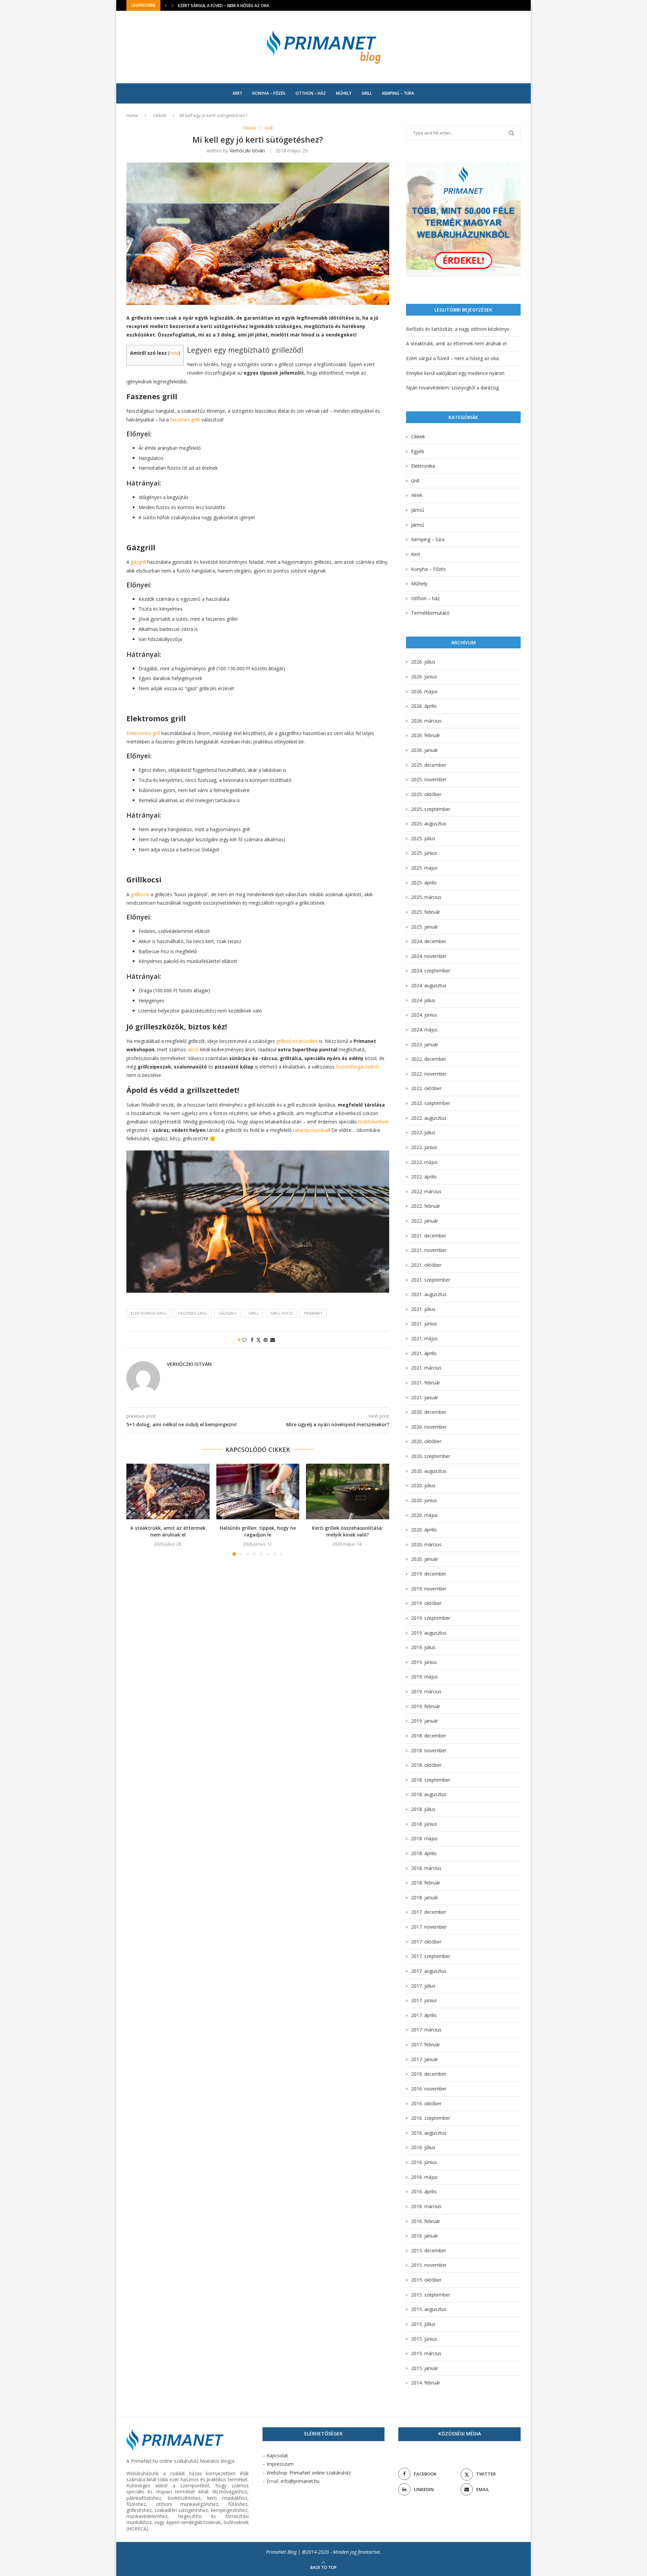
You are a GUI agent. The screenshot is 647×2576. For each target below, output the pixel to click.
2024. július (423, 1000)
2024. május (424, 1030)
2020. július (423, 1485)
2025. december (429, 765)
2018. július (423, 1809)
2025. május (424, 868)
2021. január (425, 1397)
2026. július (423, 662)
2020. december (429, 1412)
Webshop (277, 2473)
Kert (238, 93)
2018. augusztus (429, 1794)
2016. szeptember (431, 2118)
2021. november (429, 1250)
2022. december (429, 1059)
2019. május (424, 1677)
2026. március (426, 721)
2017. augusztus (429, 1971)
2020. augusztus (429, 1471)
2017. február (426, 2044)
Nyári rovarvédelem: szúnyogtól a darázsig (452, 388)
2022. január (425, 1221)
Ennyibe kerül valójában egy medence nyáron (226, 6)
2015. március (426, 2353)
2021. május (424, 1338)
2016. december (429, 2074)
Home (132, 115)
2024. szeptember (431, 971)
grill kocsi (281, 1313)
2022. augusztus (429, 1118)
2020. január (425, 1559)
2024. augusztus (429, 985)
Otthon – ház (311, 93)
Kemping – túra (398, 93)
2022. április (424, 1177)
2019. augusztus (429, 1633)
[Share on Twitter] (258, 1340)
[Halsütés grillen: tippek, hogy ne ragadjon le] (258, 1491)
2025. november (429, 779)
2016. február (426, 2221)
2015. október (426, 2280)
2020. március (426, 1544)
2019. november (429, 1589)
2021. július (423, 1309)
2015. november (429, 2265)
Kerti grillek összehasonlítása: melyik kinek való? (348, 1532)
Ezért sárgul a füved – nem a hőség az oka (452, 358)
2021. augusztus (429, 1294)
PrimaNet (313, 1313)
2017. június (424, 2000)
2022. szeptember (431, 1103)
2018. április (424, 1853)
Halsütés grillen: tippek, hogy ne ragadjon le (258, 1532)
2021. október (426, 1265)
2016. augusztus (429, 2133)
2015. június (424, 2339)
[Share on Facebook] (252, 1340)
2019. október (426, 1603)
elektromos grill (149, 1313)
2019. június (424, 1662)
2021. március (426, 1368)
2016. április (424, 2191)
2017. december (429, 1912)
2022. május (424, 1162)
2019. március (426, 1691)
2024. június (424, 1015)
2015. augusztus (429, 2309)
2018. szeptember (431, 1780)
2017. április (424, 2015)
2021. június (424, 1324)
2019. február (426, 1706)
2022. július (423, 1132)
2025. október (426, 794)
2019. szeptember (431, 1618)
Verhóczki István (247, 151)
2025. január (425, 927)
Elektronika (423, 466)
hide (174, 353)
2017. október (426, 1942)
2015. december (429, 2250)
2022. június (424, 1147)
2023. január (425, 1044)
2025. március (426, 897)
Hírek (417, 495)
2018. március (426, 1868)
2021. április (424, 1353)
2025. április (424, 883)
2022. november (429, 1074)
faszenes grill (193, 1313)
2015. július (423, 2324)
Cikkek (160, 115)
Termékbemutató (430, 613)
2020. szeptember (431, 1456)
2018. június (424, 1824)
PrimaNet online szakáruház (320, 2473)
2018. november (429, 1750)
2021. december (429, 1236)
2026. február (426, 735)
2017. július (423, 1986)
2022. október (426, 1088)
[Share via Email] (273, 1340)
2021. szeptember (431, 1280)
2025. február (426, 912)
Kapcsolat (277, 2455)
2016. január (425, 2236)
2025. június (424, 853)
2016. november (429, 2089)
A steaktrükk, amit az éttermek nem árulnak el (168, 1532)
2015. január (425, 2368)
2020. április (424, 1530)
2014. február (426, 2383)
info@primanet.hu (300, 2481)
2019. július (423, 1647)
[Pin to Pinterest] (266, 1340)
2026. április (424, 706)
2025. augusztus (429, 824)
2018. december (429, 1736)
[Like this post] (244, 1340)
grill (254, 1313)
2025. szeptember (431, 809)
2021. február (426, 1383)
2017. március (426, 2030)
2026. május (424, 691)
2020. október (426, 1441)
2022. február (426, 1206)
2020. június (424, 1500)
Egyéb (418, 451)
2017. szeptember (431, 1956)
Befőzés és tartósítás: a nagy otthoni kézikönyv (458, 329)
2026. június (424, 677)
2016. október (426, 2103)
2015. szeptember (431, 2295)
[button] (166, 5)
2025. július (423, 838)
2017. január (425, 2059)
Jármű (418, 510)
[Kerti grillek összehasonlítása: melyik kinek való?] (348, 1491)
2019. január (425, 1721)
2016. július (423, 2147)
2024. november (429, 956)
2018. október (426, 1765)
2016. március (426, 2206)
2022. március (426, 1191)
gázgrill (228, 1313)
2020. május (424, 1515)
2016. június (424, 2162)
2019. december (429, 1574)
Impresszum (280, 2464)
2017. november (429, 1927)
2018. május (424, 1838)
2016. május (424, 2177)
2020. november (429, 1427)
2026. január (425, 750)
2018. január (425, 1897)
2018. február (426, 1883)
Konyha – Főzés (269, 93)
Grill (367, 93)
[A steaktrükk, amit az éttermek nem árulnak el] (168, 1491)
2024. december (429, 941)
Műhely (344, 93)
